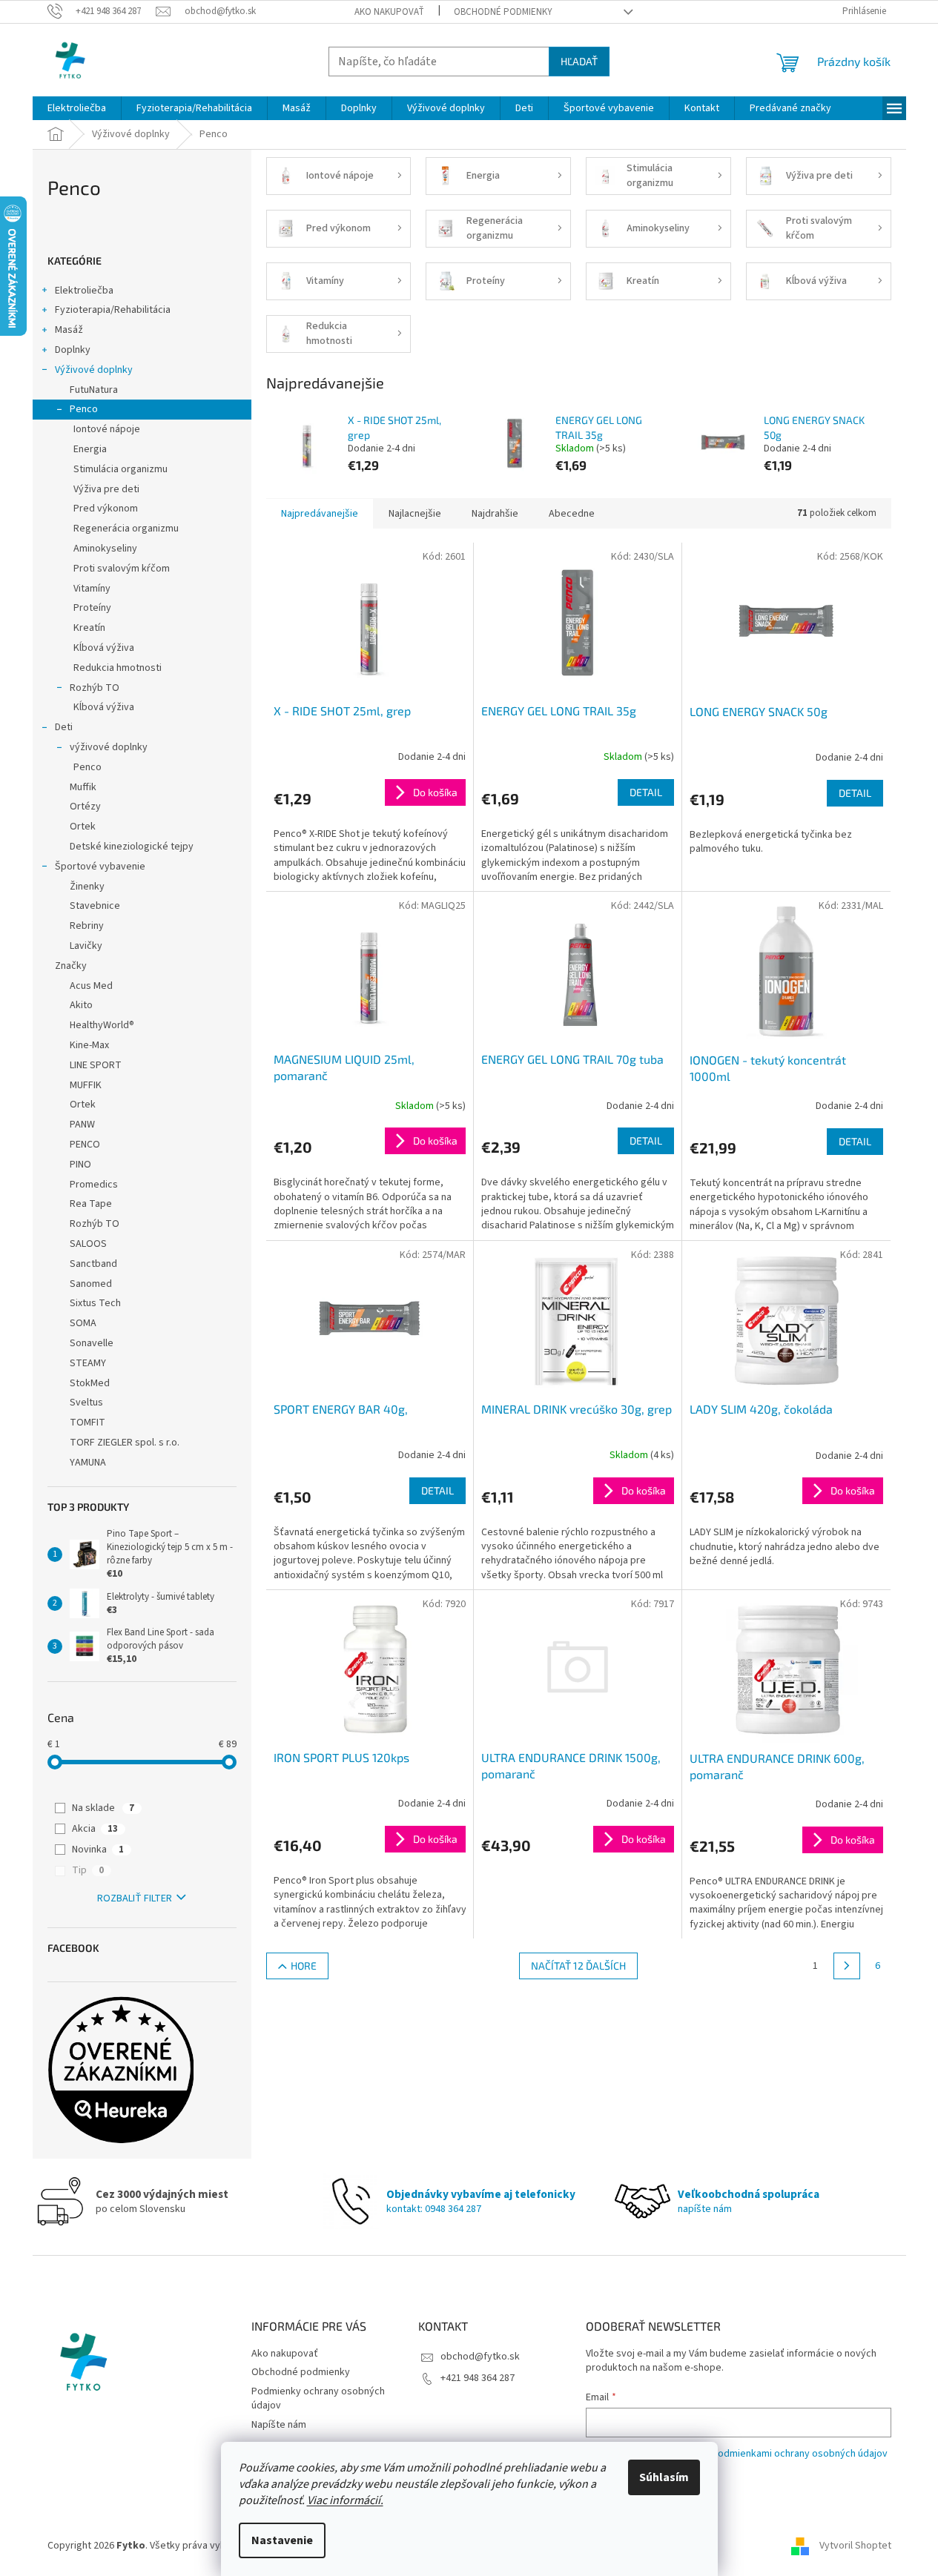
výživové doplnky (109, 747)
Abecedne (572, 514)
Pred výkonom (106, 509)
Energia (90, 449)
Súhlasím (664, 2477)
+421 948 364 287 (478, 2378)
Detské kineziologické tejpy (132, 847)
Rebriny (87, 926)
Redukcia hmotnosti (118, 668)
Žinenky (87, 887)
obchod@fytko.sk (480, 2357)
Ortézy (85, 807)
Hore (304, 1966)
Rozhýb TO (95, 688)
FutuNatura (94, 390)
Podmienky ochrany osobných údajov (318, 2398)
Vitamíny (92, 589)
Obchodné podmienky (503, 12)
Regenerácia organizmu (126, 529)
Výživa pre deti (106, 489)
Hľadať (579, 61)
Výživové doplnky (94, 370)
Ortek (83, 827)
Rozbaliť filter (135, 1898)
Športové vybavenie (100, 867)
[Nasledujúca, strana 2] (847, 1966)
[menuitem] (77, 108)
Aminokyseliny (105, 549)
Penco (84, 409)
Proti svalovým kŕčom (122, 569)
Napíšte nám (279, 2425)
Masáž (69, 330)
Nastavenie (282, 2540)
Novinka (98, 1850)
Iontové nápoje (107, 429)
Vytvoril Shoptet (855, 2546)
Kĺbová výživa (104, 648)
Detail (646, 792)
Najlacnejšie (415, 514)
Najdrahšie (495, 514)
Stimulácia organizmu (120, 469)
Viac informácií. (345, 2500)
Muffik (83, 787)
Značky (71, 966)
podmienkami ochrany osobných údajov (800, 2454)
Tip (88, 1870)
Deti (64, 727)
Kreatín (89, 628)
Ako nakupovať (389, 12)
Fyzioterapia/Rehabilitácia (113, 310)
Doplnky (73, 350)
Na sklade (103, 1808)
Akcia (95, 1829)
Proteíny (92, 608)
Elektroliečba (84, 291)
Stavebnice (95, 906)
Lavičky (86, 946)
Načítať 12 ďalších (578, 1966)
